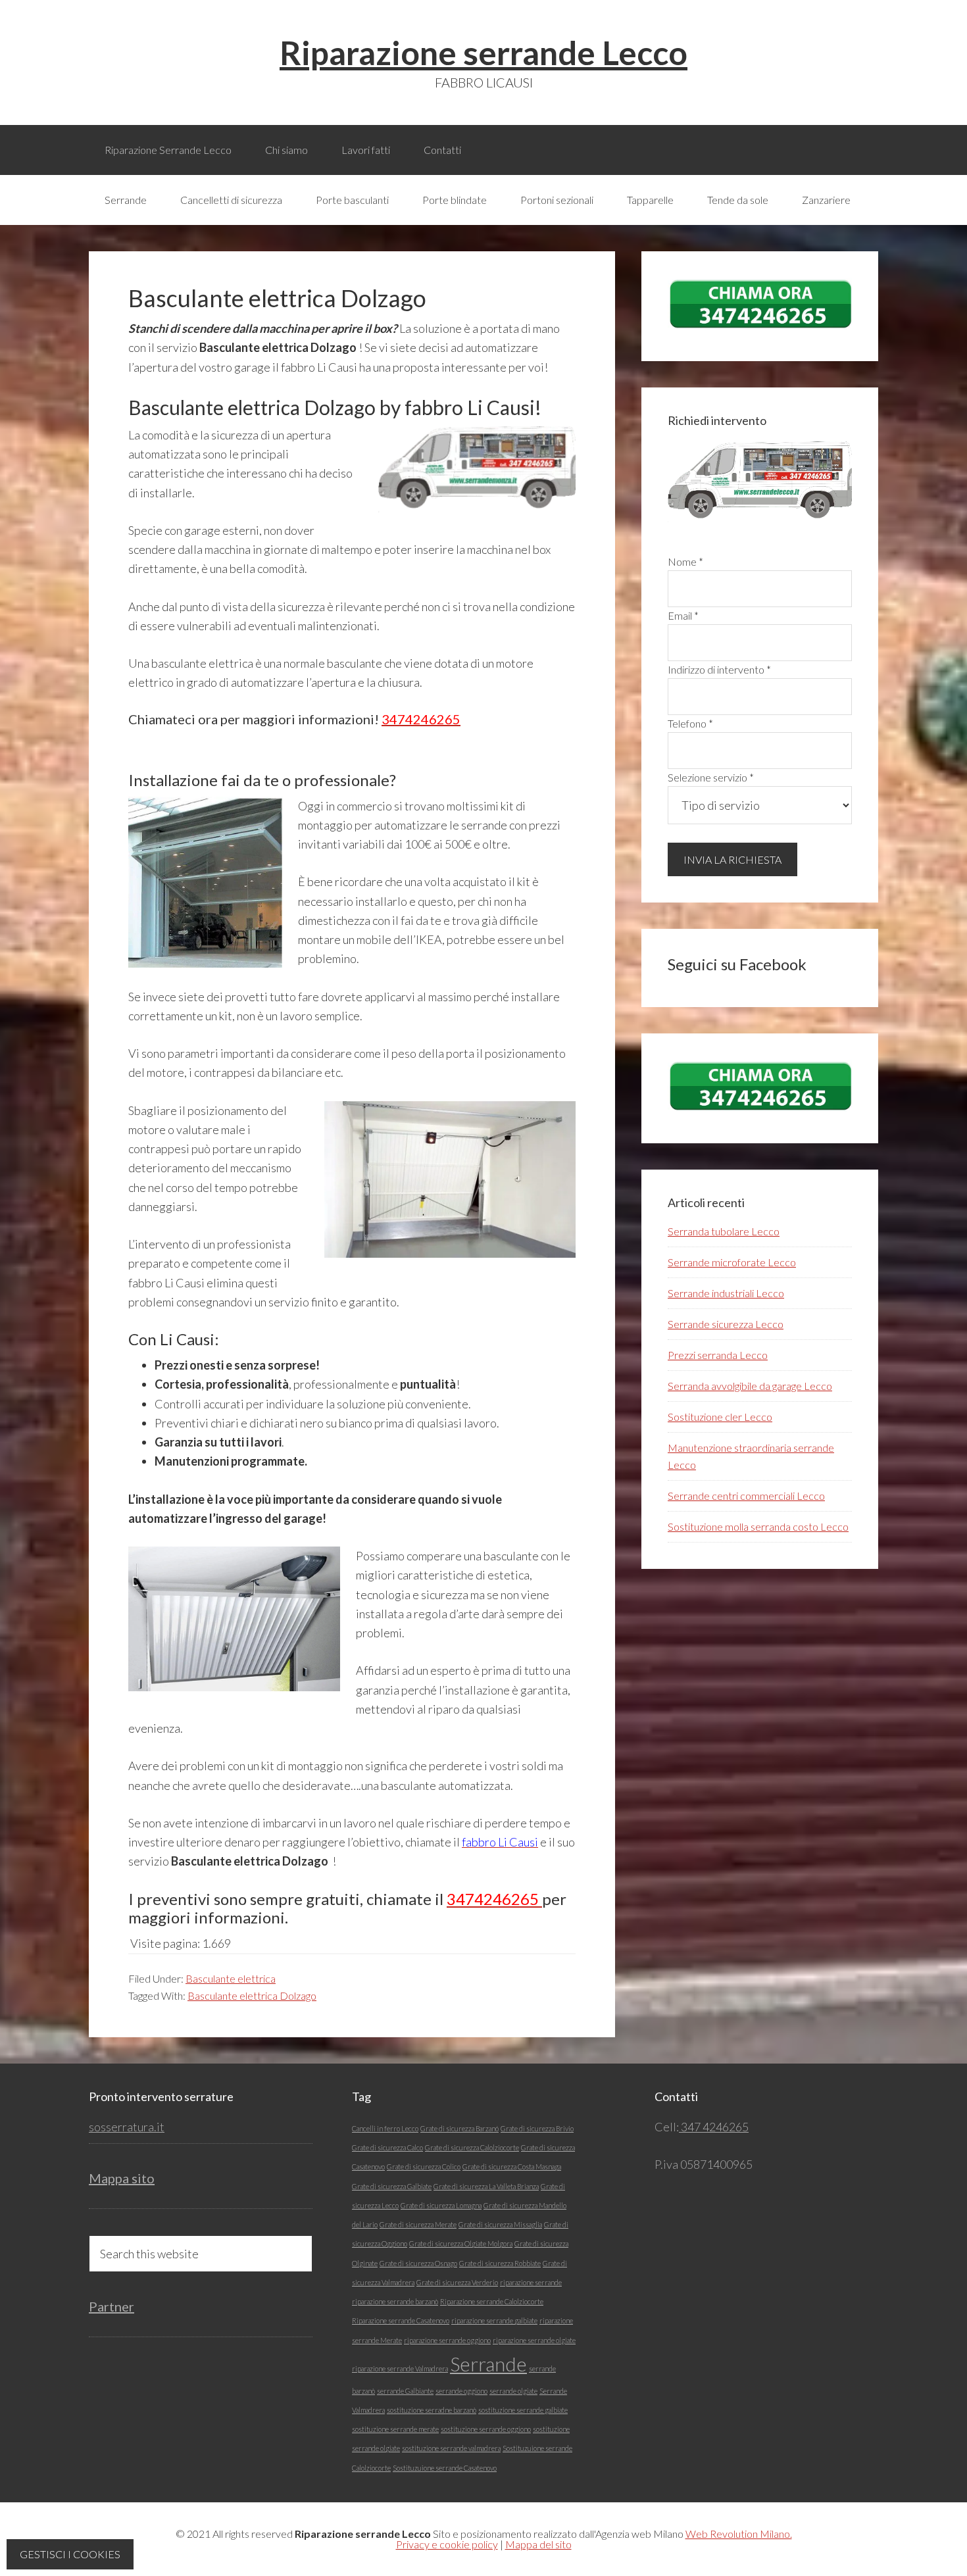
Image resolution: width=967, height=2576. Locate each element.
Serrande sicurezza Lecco (726, 1324)
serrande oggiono (461, 2391)
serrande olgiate (513, 2391)
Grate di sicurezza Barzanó (459, 2128)
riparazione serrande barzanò (395, 2301)
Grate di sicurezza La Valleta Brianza (486, 2186)
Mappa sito (122, 2178)
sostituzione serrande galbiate (523, 2410)
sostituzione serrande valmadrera (451, 2448)
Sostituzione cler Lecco (720, 1417)
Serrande (488, 2364)
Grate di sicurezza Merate (418, 2224)
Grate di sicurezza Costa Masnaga (512, 2167)
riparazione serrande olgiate (534, 2340)
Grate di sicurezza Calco (387, 2147)
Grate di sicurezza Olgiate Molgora (461, 2243)
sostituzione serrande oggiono (486, 2429)
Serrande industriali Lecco (726, 1293)
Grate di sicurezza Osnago (418, 2263)
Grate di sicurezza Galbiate (392, 2186)
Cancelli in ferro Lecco (385, 2128)
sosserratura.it (127, 2127)
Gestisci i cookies (70, 2554)
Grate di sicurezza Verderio (457, 2282)
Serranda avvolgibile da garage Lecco (750, 1386)
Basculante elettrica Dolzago (252, 1995)
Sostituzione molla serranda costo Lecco (758, 1526)
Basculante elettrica (231, 1978)
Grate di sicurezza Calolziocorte (472, 2147)
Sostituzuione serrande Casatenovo (445, 2468)
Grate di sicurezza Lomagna (441, 2205)
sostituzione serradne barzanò (432, 2410)
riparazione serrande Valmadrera (400, 2368)
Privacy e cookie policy (447, 2544)
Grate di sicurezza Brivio (537, 2128)
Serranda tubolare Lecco (724, 1231)
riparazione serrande (531, 2282)
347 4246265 (714, 2127)
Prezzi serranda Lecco (718, 1355)
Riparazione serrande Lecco (484, 53)
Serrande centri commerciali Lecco (746, 1496)
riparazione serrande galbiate (494, 2320)
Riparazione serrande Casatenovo (401, 2320)
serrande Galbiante (405, 2391)
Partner (112, 2306)
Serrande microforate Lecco (732, 1262)
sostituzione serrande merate (395, 2429)
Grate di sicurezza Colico (424, 2167)
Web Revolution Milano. (739, 2534)
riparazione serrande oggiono (447, 2340)
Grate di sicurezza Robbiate (500, 2263)
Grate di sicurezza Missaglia (500, 2224)
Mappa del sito (538, 2544)
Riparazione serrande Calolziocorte (492, 2301)
